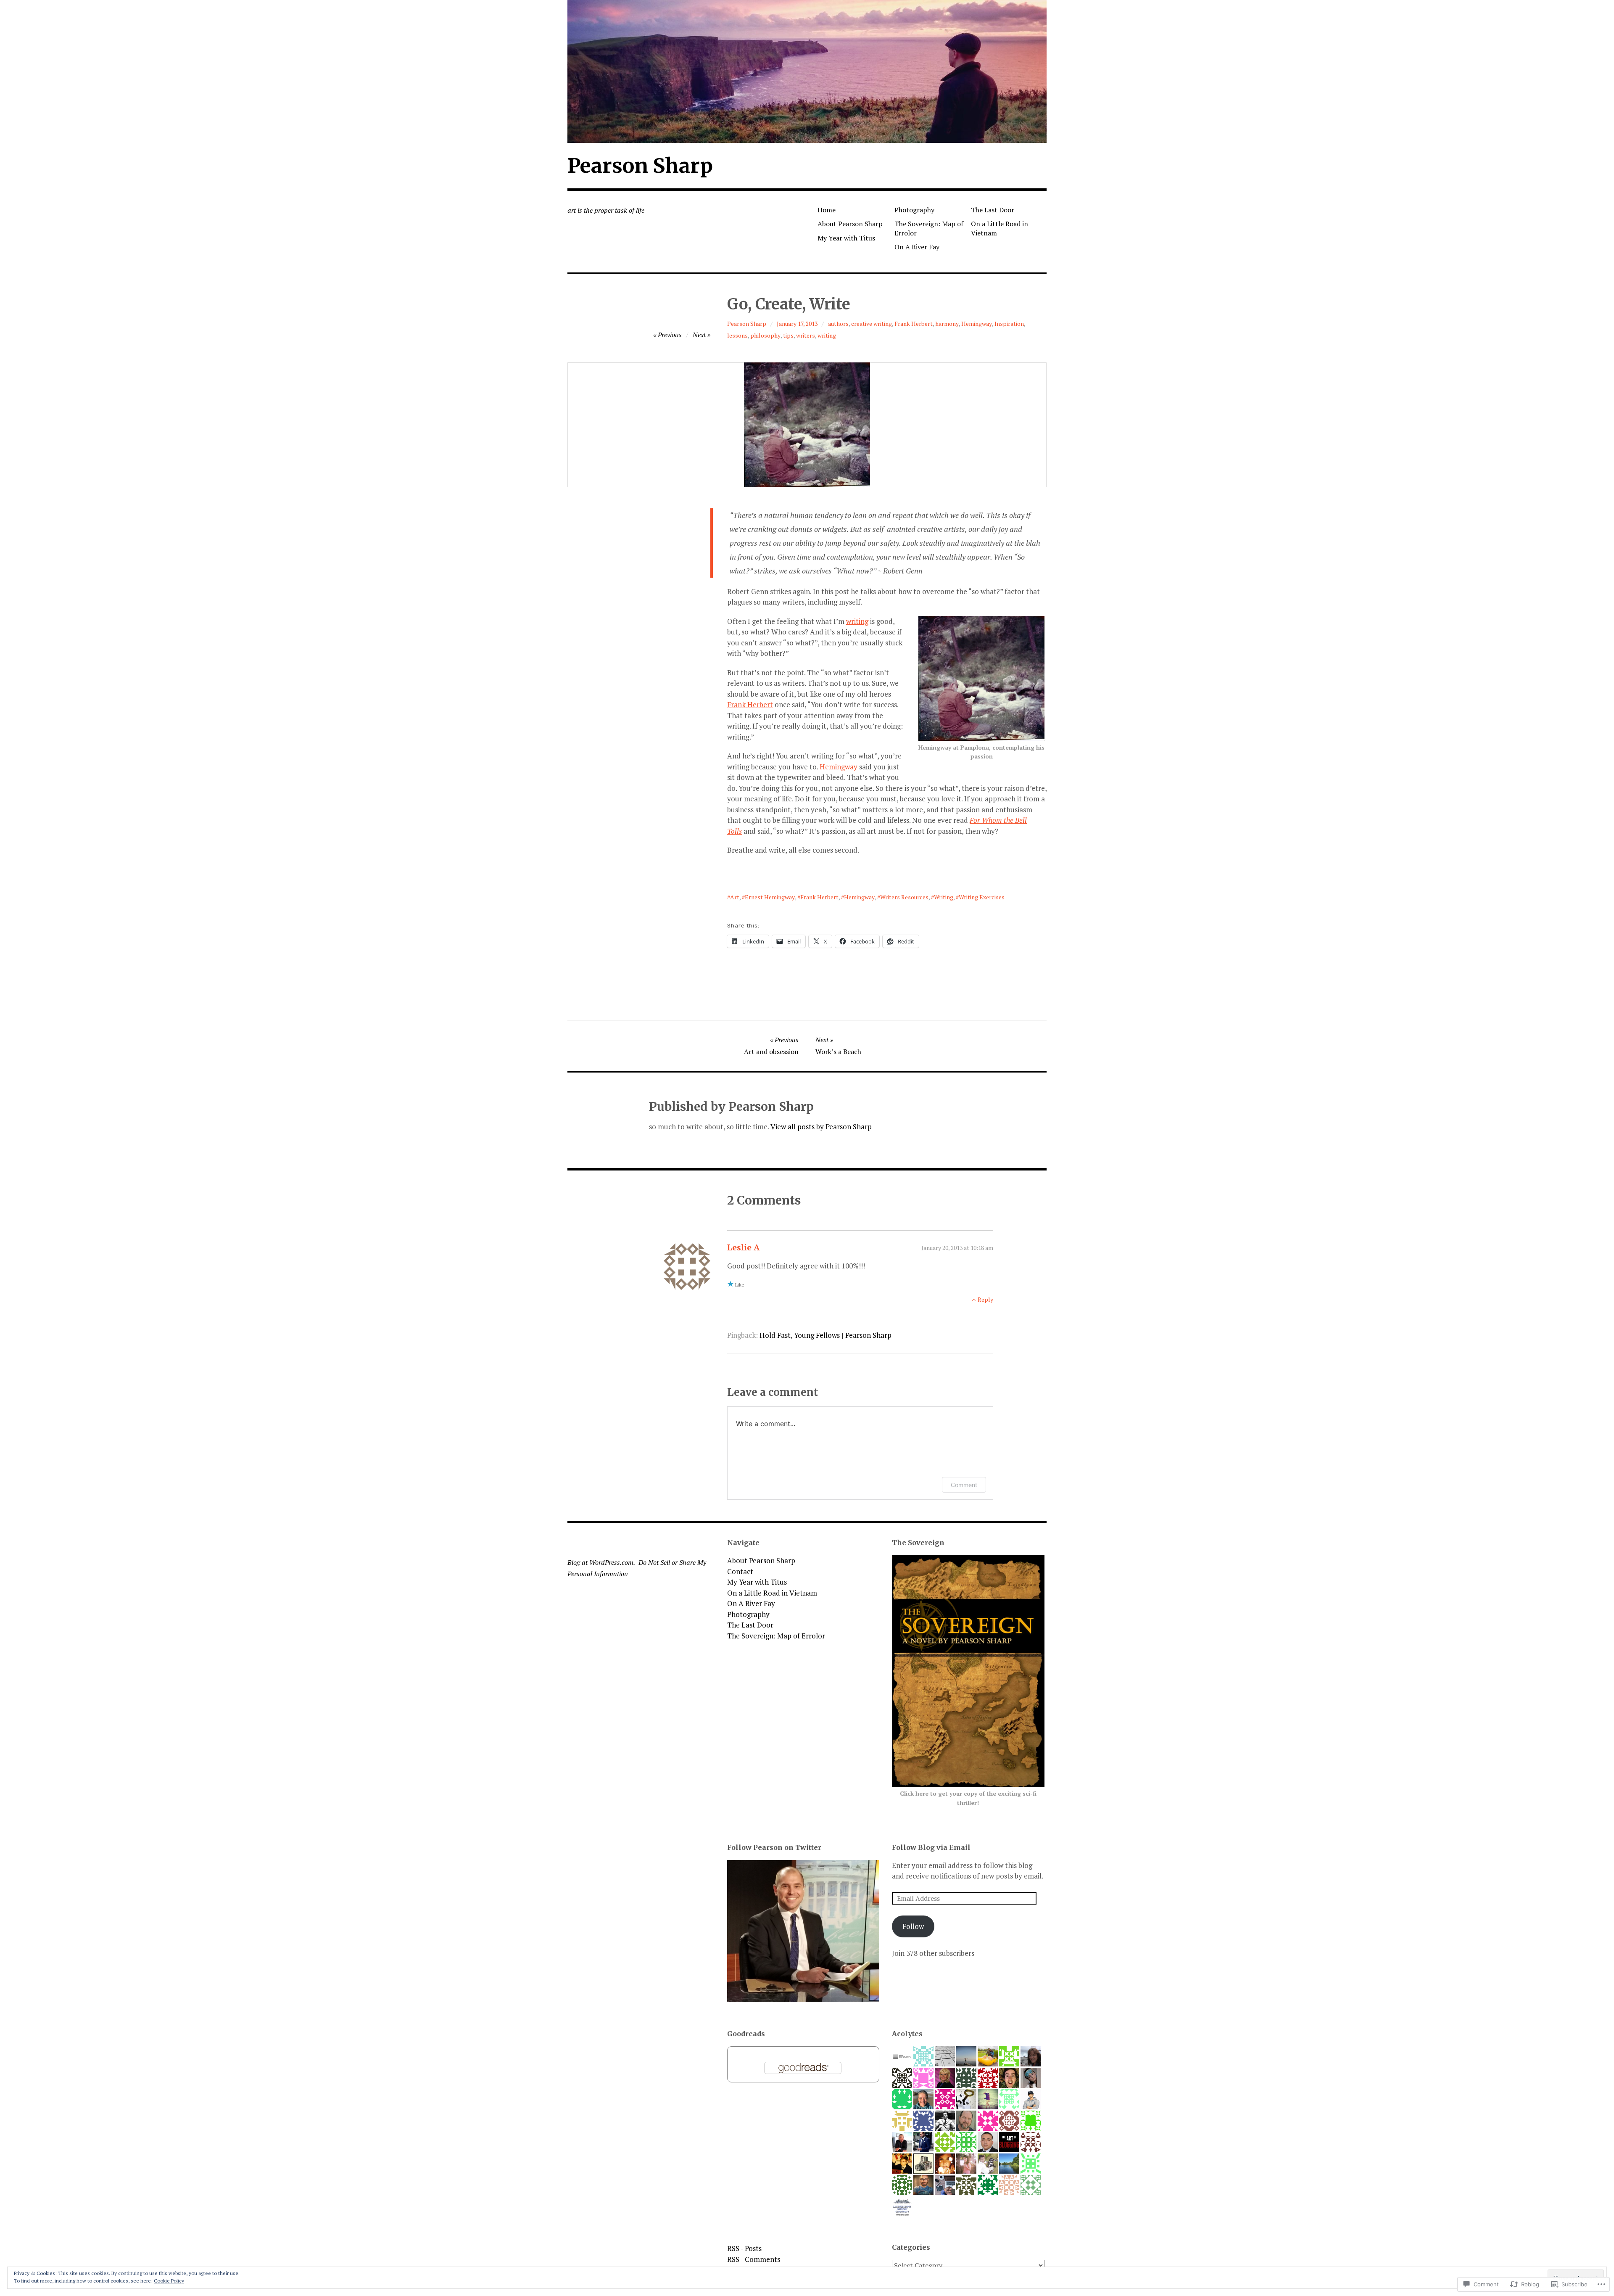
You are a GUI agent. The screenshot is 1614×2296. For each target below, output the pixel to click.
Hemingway (977, 324)
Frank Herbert (914, 324)
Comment (964, 1485)
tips (788, 335)
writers (806, 335)
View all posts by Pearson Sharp (821, 1127)
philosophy (765, 335)
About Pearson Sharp (850, 224)
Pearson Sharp (640, 166)
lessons (737, 335)
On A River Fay (917, 247)
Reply (985, 1299)
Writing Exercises (982, 897)
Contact (740, 1571)
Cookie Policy (169, 2281)
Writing (944, 897)
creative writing (872, 324)
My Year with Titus (846, 238)
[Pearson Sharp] (807, 71)
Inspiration (1009, 324)
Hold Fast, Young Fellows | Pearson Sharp (825, 1335)
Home (827, 210)
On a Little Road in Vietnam (1000, 228)
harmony (947, 324)
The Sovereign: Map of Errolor (929, 228)
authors (838, 324)
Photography (914, 210)
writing (827, 335)
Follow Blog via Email (931, 1847)
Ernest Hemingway (770, 897)
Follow (913, 1926)
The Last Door (993, 210)
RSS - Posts (744, 2248)
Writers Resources (904, 897)
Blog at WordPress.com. (601, 1562)
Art (735, 897)
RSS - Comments (754, 2259)
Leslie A (744, 1247)
